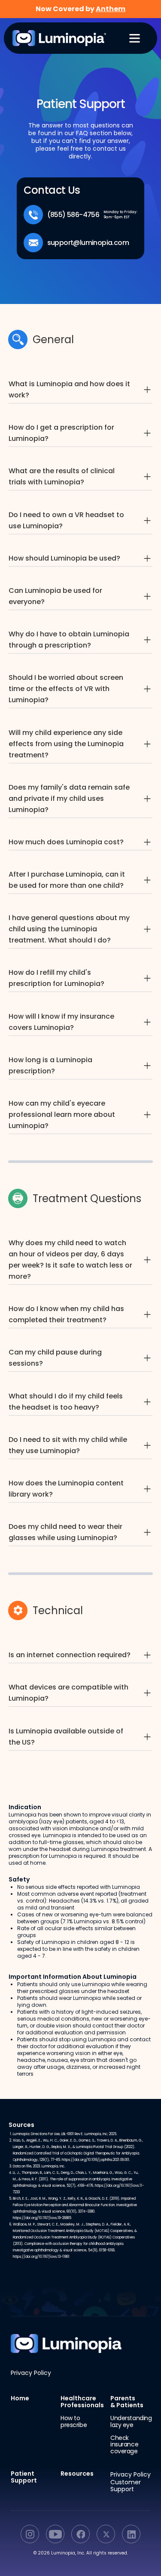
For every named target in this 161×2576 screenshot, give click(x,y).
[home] (53, 38)
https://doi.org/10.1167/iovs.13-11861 (41, 2257)
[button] (131, 38)
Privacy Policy (31, 2373)
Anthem (111, 9)
